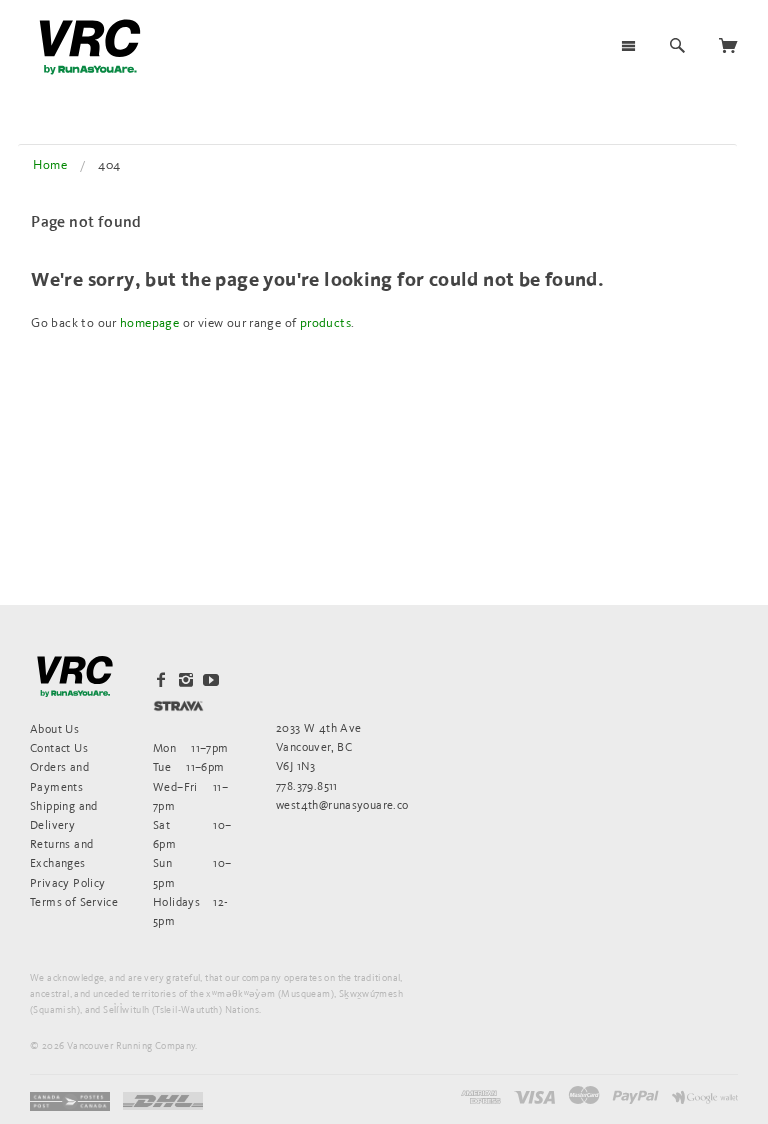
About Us (54, 728)
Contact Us (59, 747)
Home (50, 164)
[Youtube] (211, 680)
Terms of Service (74, 901)
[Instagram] (186, 680)
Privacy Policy (67, 882)
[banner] (90, 47)
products (325, 322)
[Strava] (178, 705)
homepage (149, 322)
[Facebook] (161, 680)
